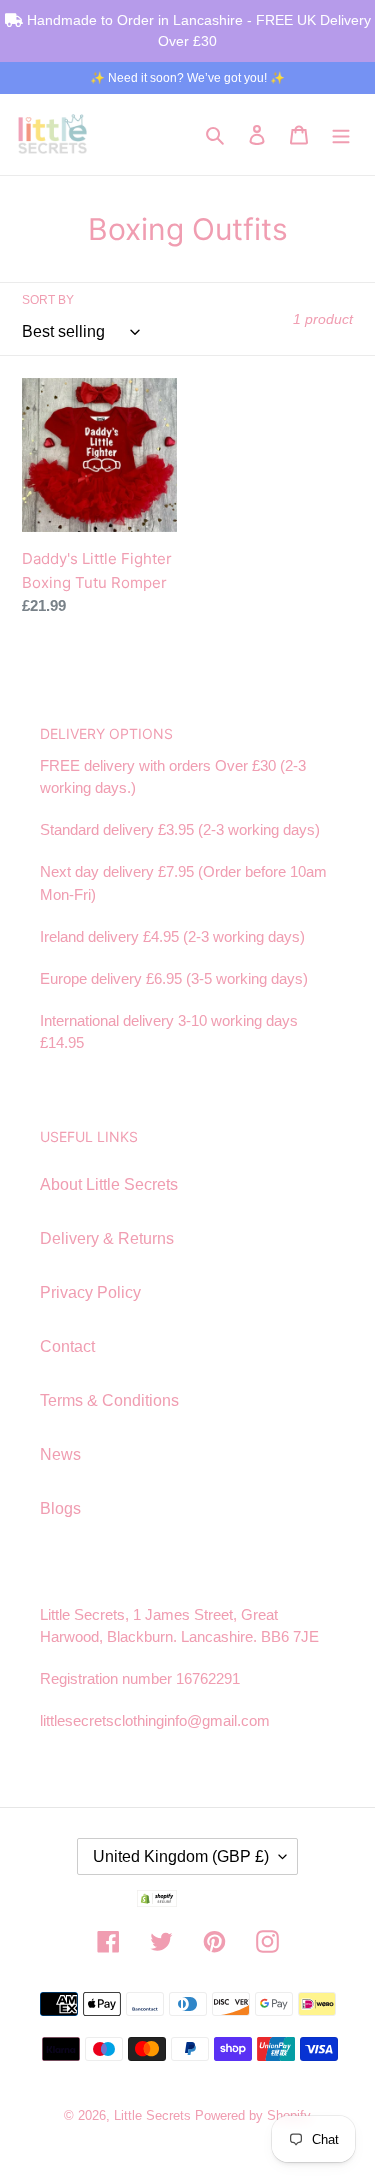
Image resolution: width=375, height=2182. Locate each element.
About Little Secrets (109, 1184)
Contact (67, 1346)
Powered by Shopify (253, 2115)
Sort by (48, 300)
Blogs (60, 1508)
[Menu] (341, 134)
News (60, 1454)
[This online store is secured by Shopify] (188, 1901)
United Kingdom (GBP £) (181, 1856)
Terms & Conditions (109, 1400)
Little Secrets (154, 2115)
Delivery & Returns (107, 1238)
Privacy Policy (90, 1292)
